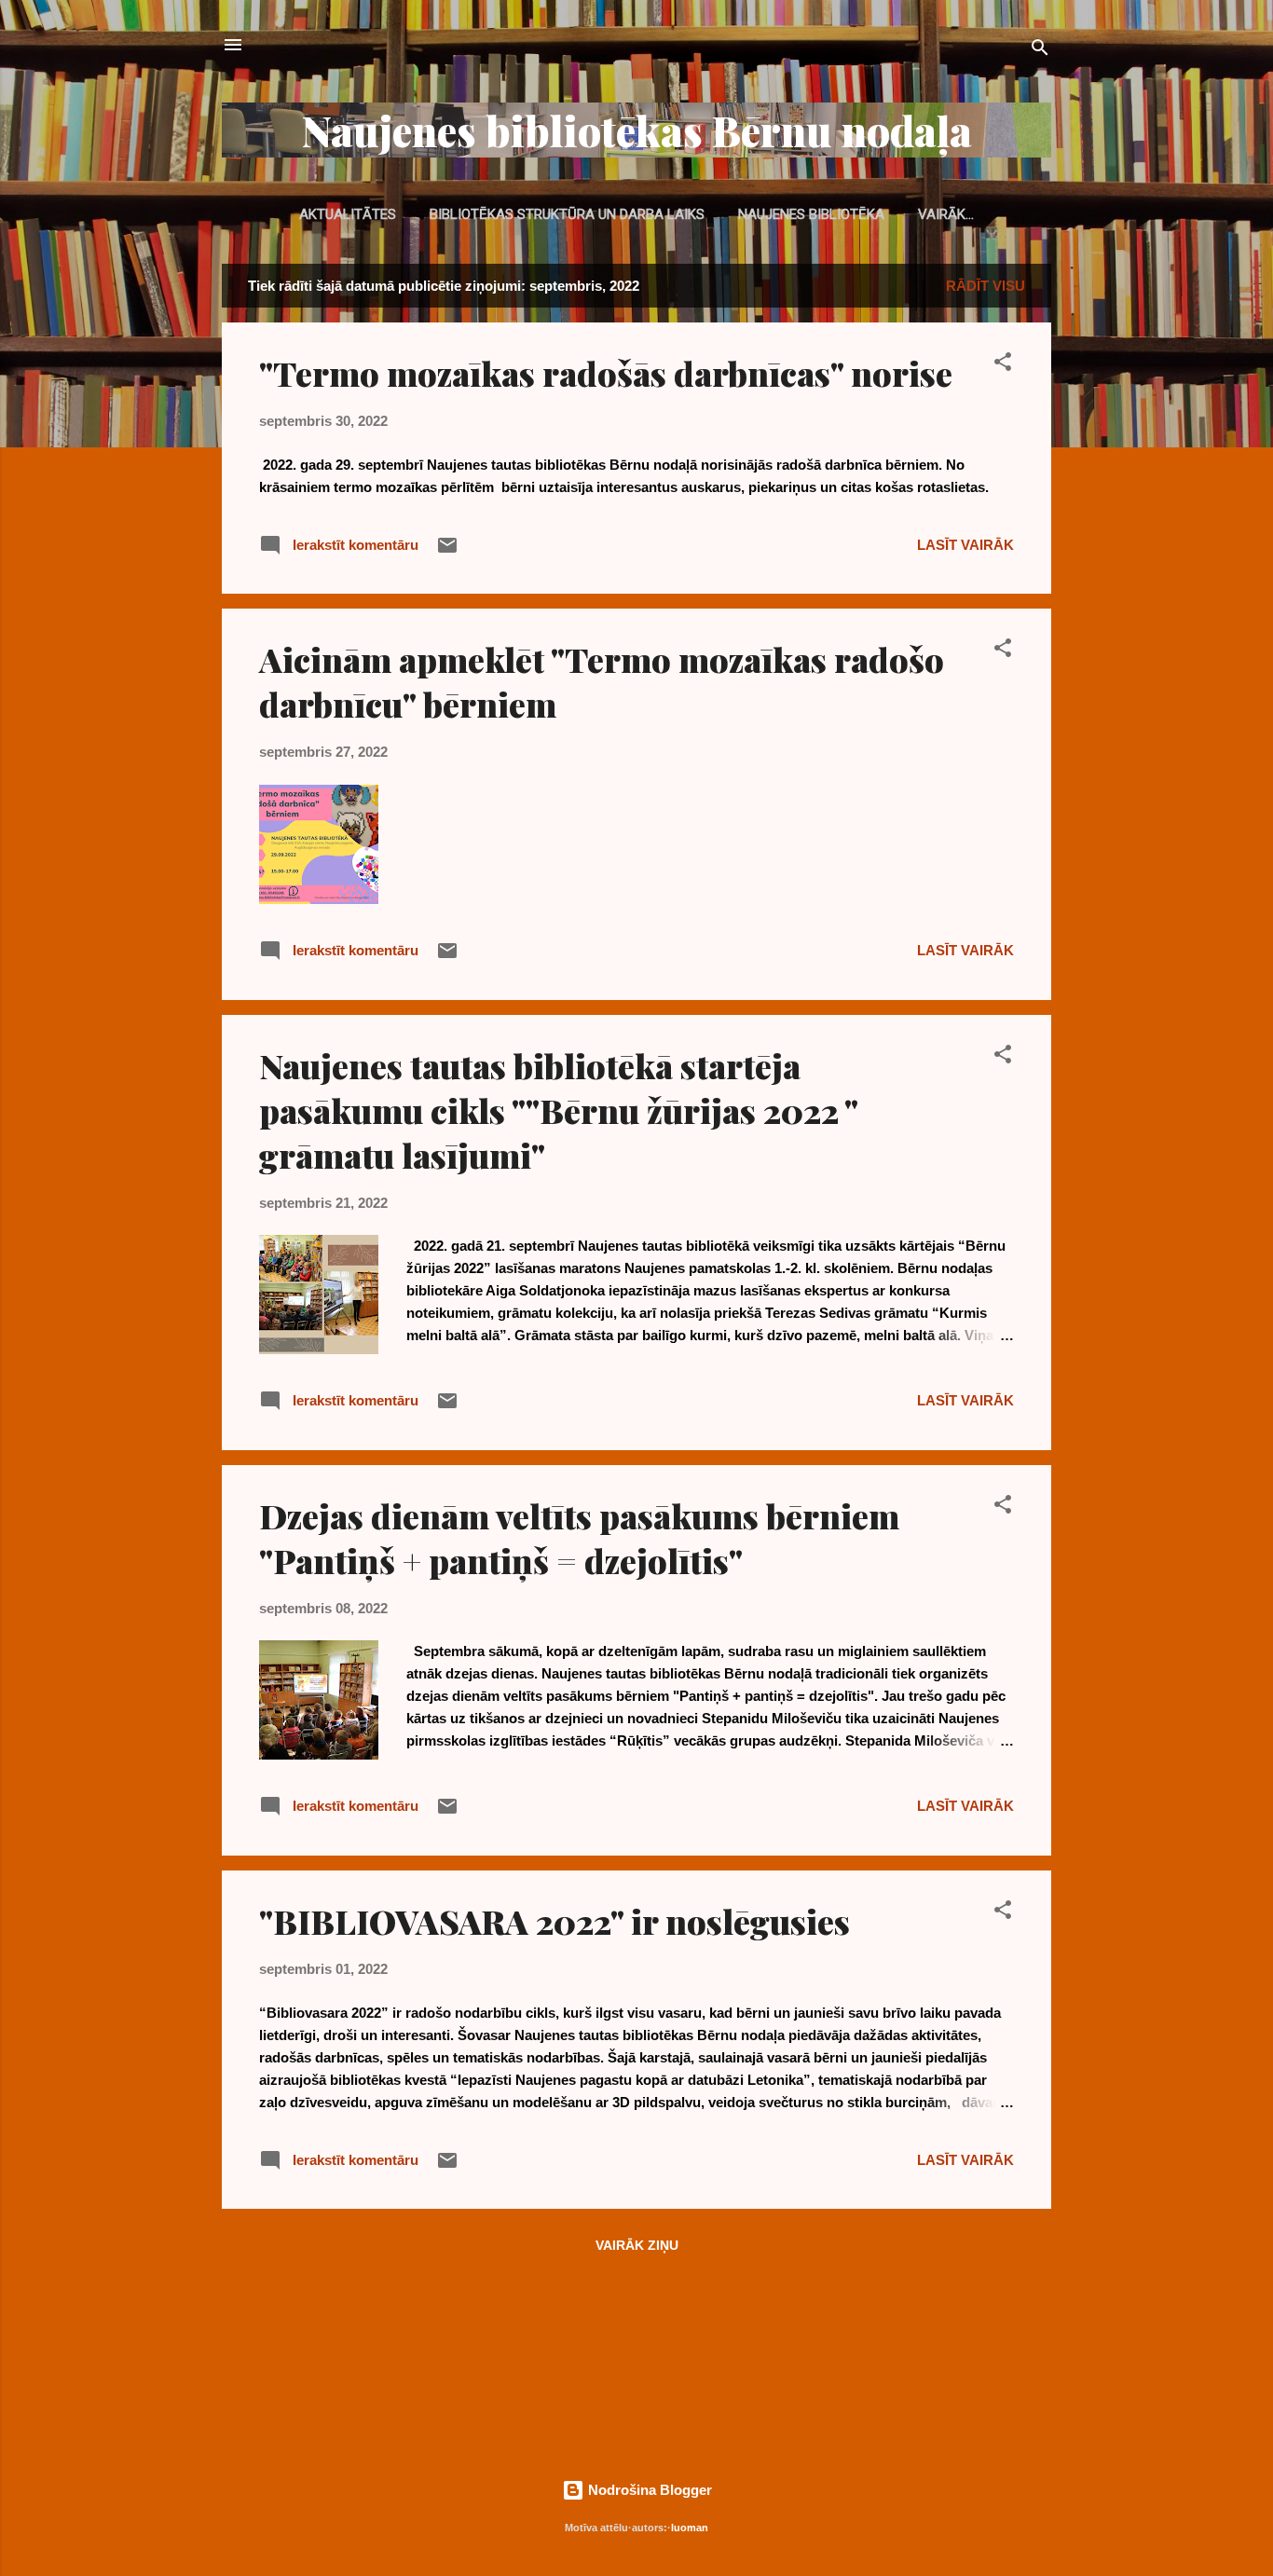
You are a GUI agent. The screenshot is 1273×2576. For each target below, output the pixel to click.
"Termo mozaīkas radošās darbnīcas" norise (606, 373)
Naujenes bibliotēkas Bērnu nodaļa (637, 130)
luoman (690, 2528)
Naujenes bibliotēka (811, 214)
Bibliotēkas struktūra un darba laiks (567, 214)
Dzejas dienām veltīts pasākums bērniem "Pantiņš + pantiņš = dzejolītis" (579, 1538)
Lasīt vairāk (965, 545)
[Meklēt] (1040, 51)
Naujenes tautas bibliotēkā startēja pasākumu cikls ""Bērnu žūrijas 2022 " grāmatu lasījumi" (558, 1110)
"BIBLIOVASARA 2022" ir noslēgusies (554, 1921)
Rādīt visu (986, 286)
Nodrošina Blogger (648, 2490)
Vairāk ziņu (637, 2245)
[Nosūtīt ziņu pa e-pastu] (447, 551)
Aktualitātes (348, 214)
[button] (1003, 365)
